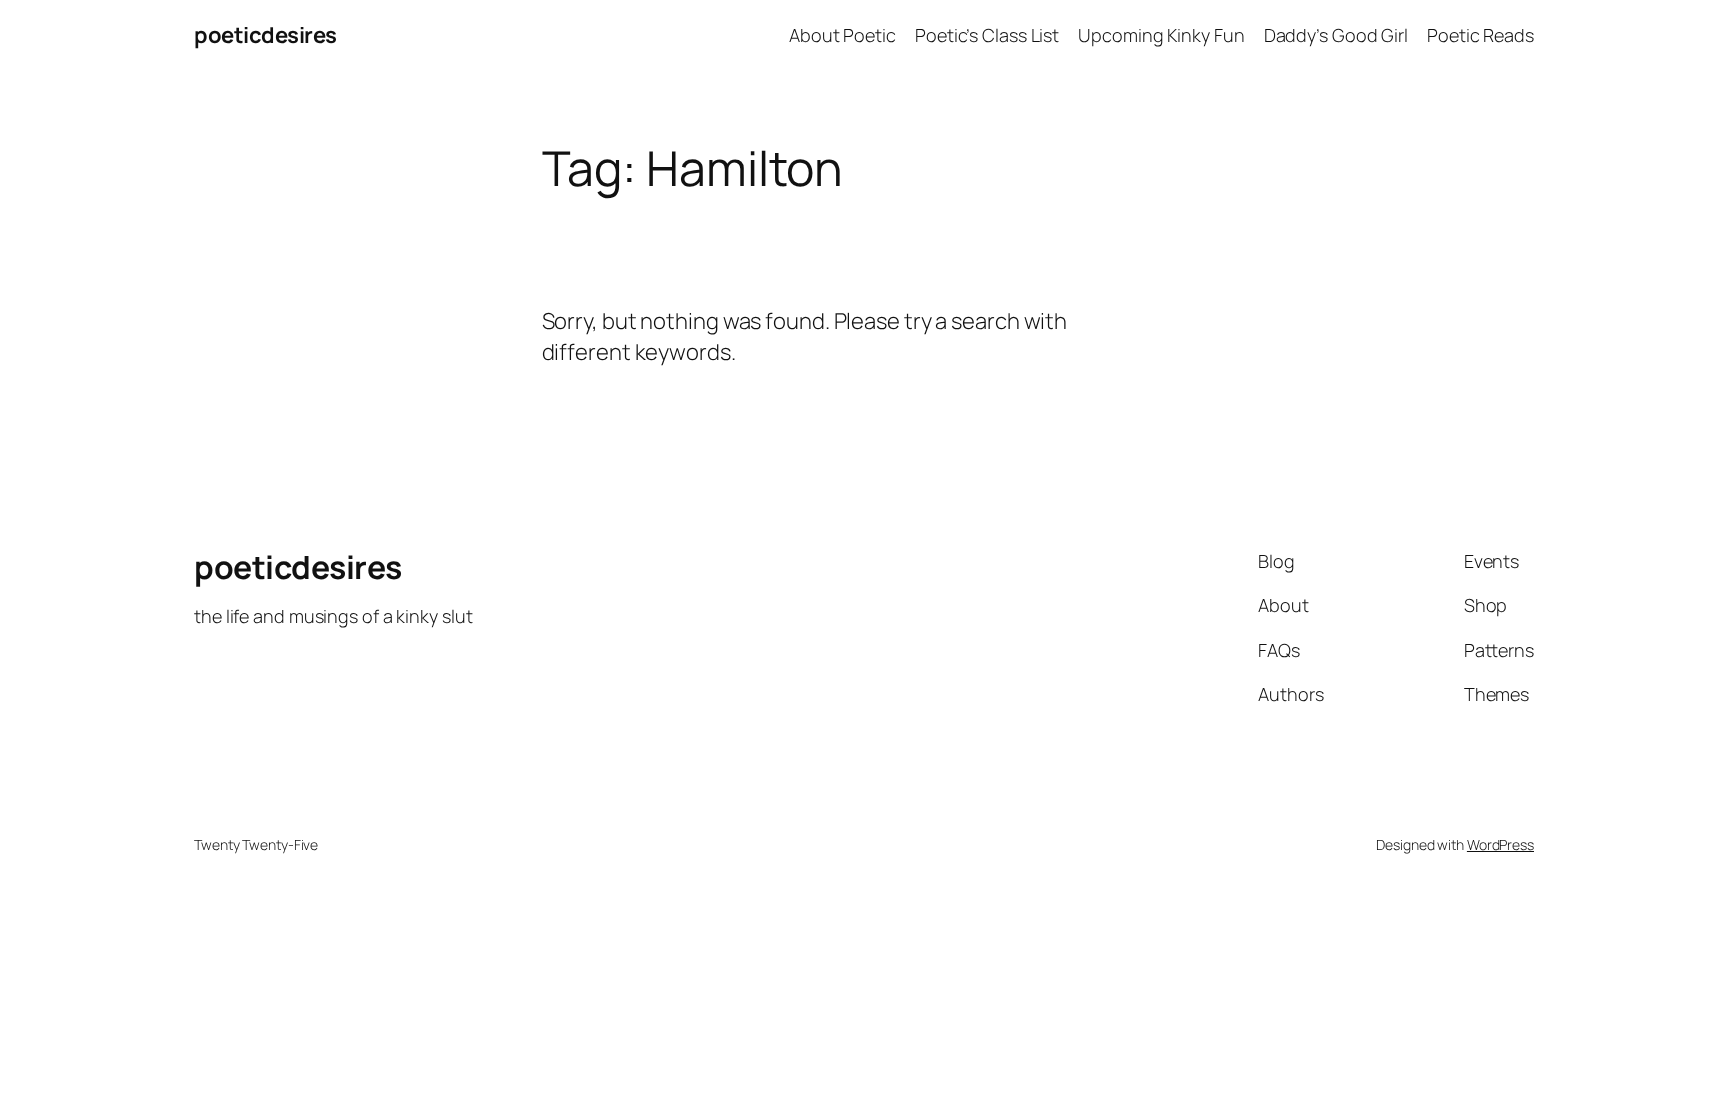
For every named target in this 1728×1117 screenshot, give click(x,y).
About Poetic (842, 35)
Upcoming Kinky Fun (1161, 35)
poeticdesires (265, 35)
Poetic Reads (1480, 35)
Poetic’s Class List (987, 35)
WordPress (1500, 844)
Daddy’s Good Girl (1336, 35)
